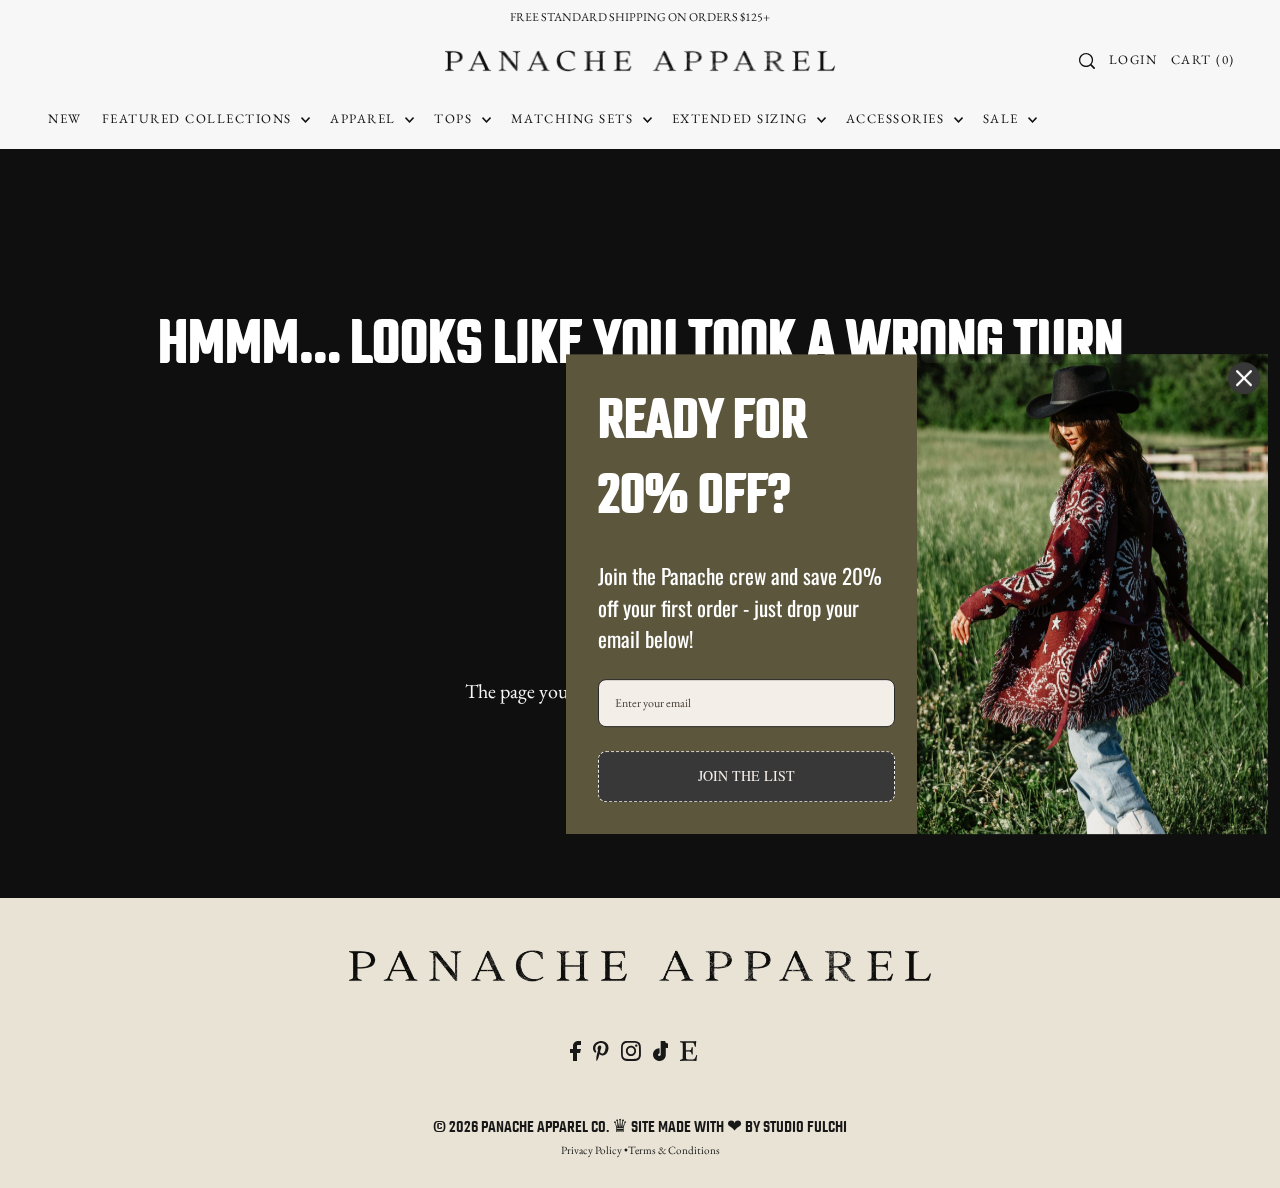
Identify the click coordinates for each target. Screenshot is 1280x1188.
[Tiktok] (661, 1048)
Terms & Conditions (674, 1150)
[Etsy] (688, 1048)
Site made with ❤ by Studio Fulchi (739, 1128)
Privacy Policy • (594, 1150)
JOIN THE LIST (746, 775)
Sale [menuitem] (1003, 118)
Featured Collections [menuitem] (199, 118)
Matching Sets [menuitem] (574, 118)
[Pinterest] (601, 1048)
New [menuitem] (65, 118)
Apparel (365, 118)
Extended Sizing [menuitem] (742, 118)
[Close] (1244, 378)
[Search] (1088, 61)
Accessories (897, 118)
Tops (455, 118)
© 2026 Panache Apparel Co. (522, 1128)
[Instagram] (631, 1048)
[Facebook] (575, 1048)
